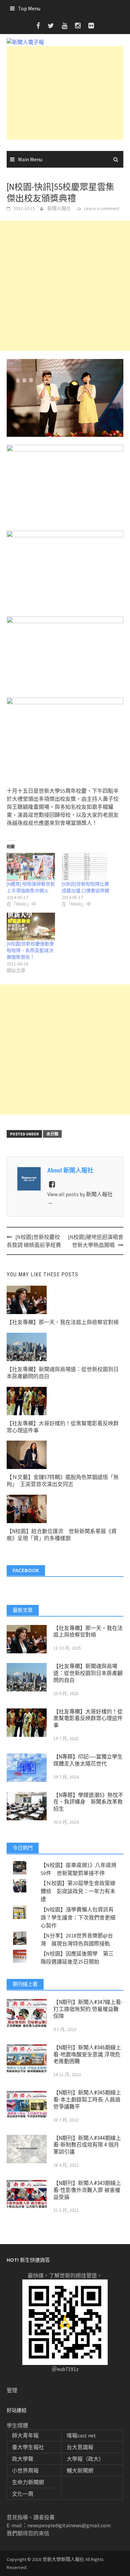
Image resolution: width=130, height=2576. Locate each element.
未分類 (52, 1134)
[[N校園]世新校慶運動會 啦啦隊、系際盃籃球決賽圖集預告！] (31, 927)
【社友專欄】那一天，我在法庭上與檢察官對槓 (63, 1322)
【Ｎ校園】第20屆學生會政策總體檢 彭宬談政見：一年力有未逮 (78, 1891)
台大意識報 (80, 2447)
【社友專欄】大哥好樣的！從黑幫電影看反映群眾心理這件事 (88, 1719)
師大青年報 (25, 2435)
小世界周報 (25, 2470)
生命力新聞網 (28, 2482)
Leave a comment (102, 208)
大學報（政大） (85, 2459)
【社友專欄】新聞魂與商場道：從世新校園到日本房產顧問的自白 (88, 1673)
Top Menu (29, 8)
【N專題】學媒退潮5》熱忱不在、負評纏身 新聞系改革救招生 (88, 1802)
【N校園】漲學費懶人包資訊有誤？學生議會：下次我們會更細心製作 (78, 1917)
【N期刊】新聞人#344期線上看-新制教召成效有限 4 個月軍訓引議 (87, 2145)
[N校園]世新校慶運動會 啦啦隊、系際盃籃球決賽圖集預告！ (30, 950)
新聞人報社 (59, 208)
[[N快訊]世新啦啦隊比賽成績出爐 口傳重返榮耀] (86, 867)
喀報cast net (81, 2435)
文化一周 (23, 2494)
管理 (12, 2390)
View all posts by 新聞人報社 (80, 1198)
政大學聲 (23, 2459)
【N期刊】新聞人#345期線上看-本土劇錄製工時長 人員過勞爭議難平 (87, 2100)
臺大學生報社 (28, 2447)
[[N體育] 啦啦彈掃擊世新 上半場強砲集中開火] (31, 867)
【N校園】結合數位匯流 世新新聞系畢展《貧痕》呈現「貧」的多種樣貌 (62, 1535)
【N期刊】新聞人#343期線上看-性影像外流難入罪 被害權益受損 (87, 2190)
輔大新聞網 (80, 2470)
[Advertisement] (65, 93)
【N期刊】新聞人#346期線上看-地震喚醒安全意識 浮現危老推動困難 (87, 2055)
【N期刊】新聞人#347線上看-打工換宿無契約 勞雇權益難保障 (88, 2009)
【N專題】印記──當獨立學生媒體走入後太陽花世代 (88, 1760)
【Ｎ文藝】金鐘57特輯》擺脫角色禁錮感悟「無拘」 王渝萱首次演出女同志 (63, 1481)
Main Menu (30, 159)
